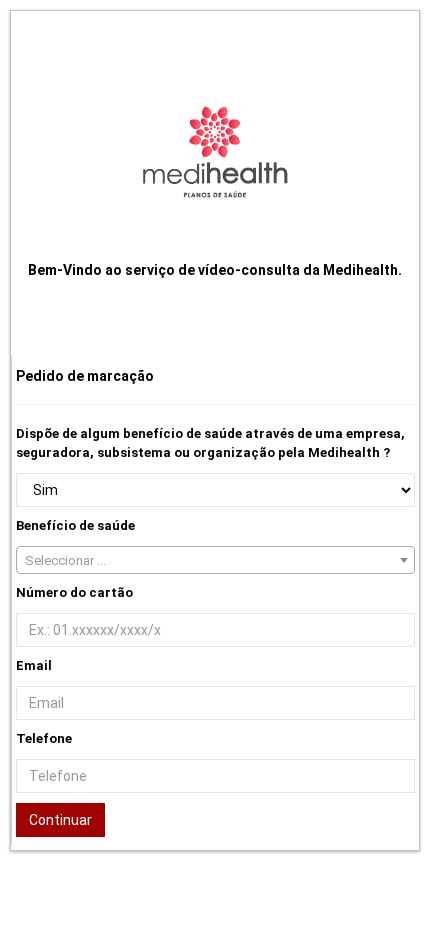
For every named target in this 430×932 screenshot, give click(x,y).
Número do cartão (74, 592)
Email (34, 665)
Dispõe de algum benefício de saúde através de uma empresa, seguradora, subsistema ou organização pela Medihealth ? (210, 443)
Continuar (60, 820)
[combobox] (215, 560)
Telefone (44, 738)
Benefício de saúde (75, 525)
